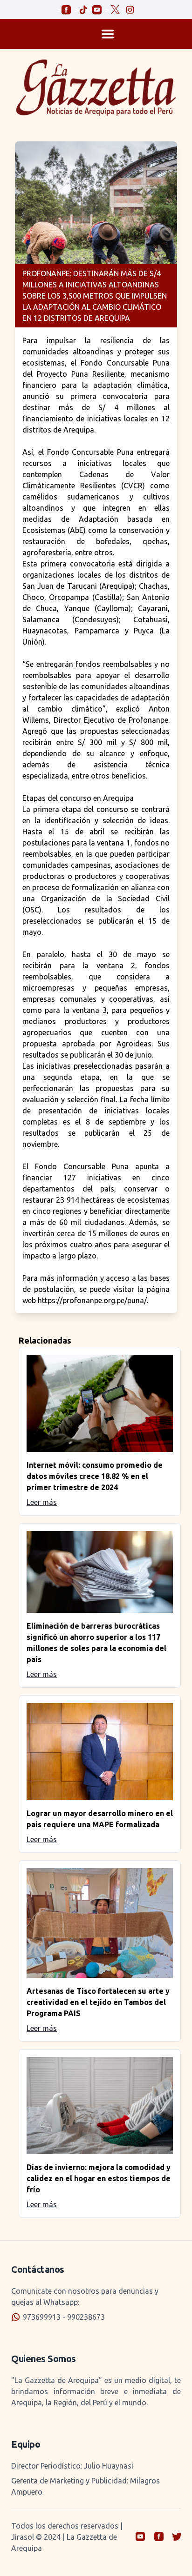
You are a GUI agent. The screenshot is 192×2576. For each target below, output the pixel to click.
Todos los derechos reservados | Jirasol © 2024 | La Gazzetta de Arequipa (67, 2537)
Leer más (42, 1502)
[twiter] (177, 2537)
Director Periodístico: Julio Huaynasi (72, 2466)
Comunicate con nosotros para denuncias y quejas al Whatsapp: (85, 2296)
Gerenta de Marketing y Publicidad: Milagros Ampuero (86, 2486)
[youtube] (142, 2537)
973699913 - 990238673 (64, 2317)
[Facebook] (161, 2537)
